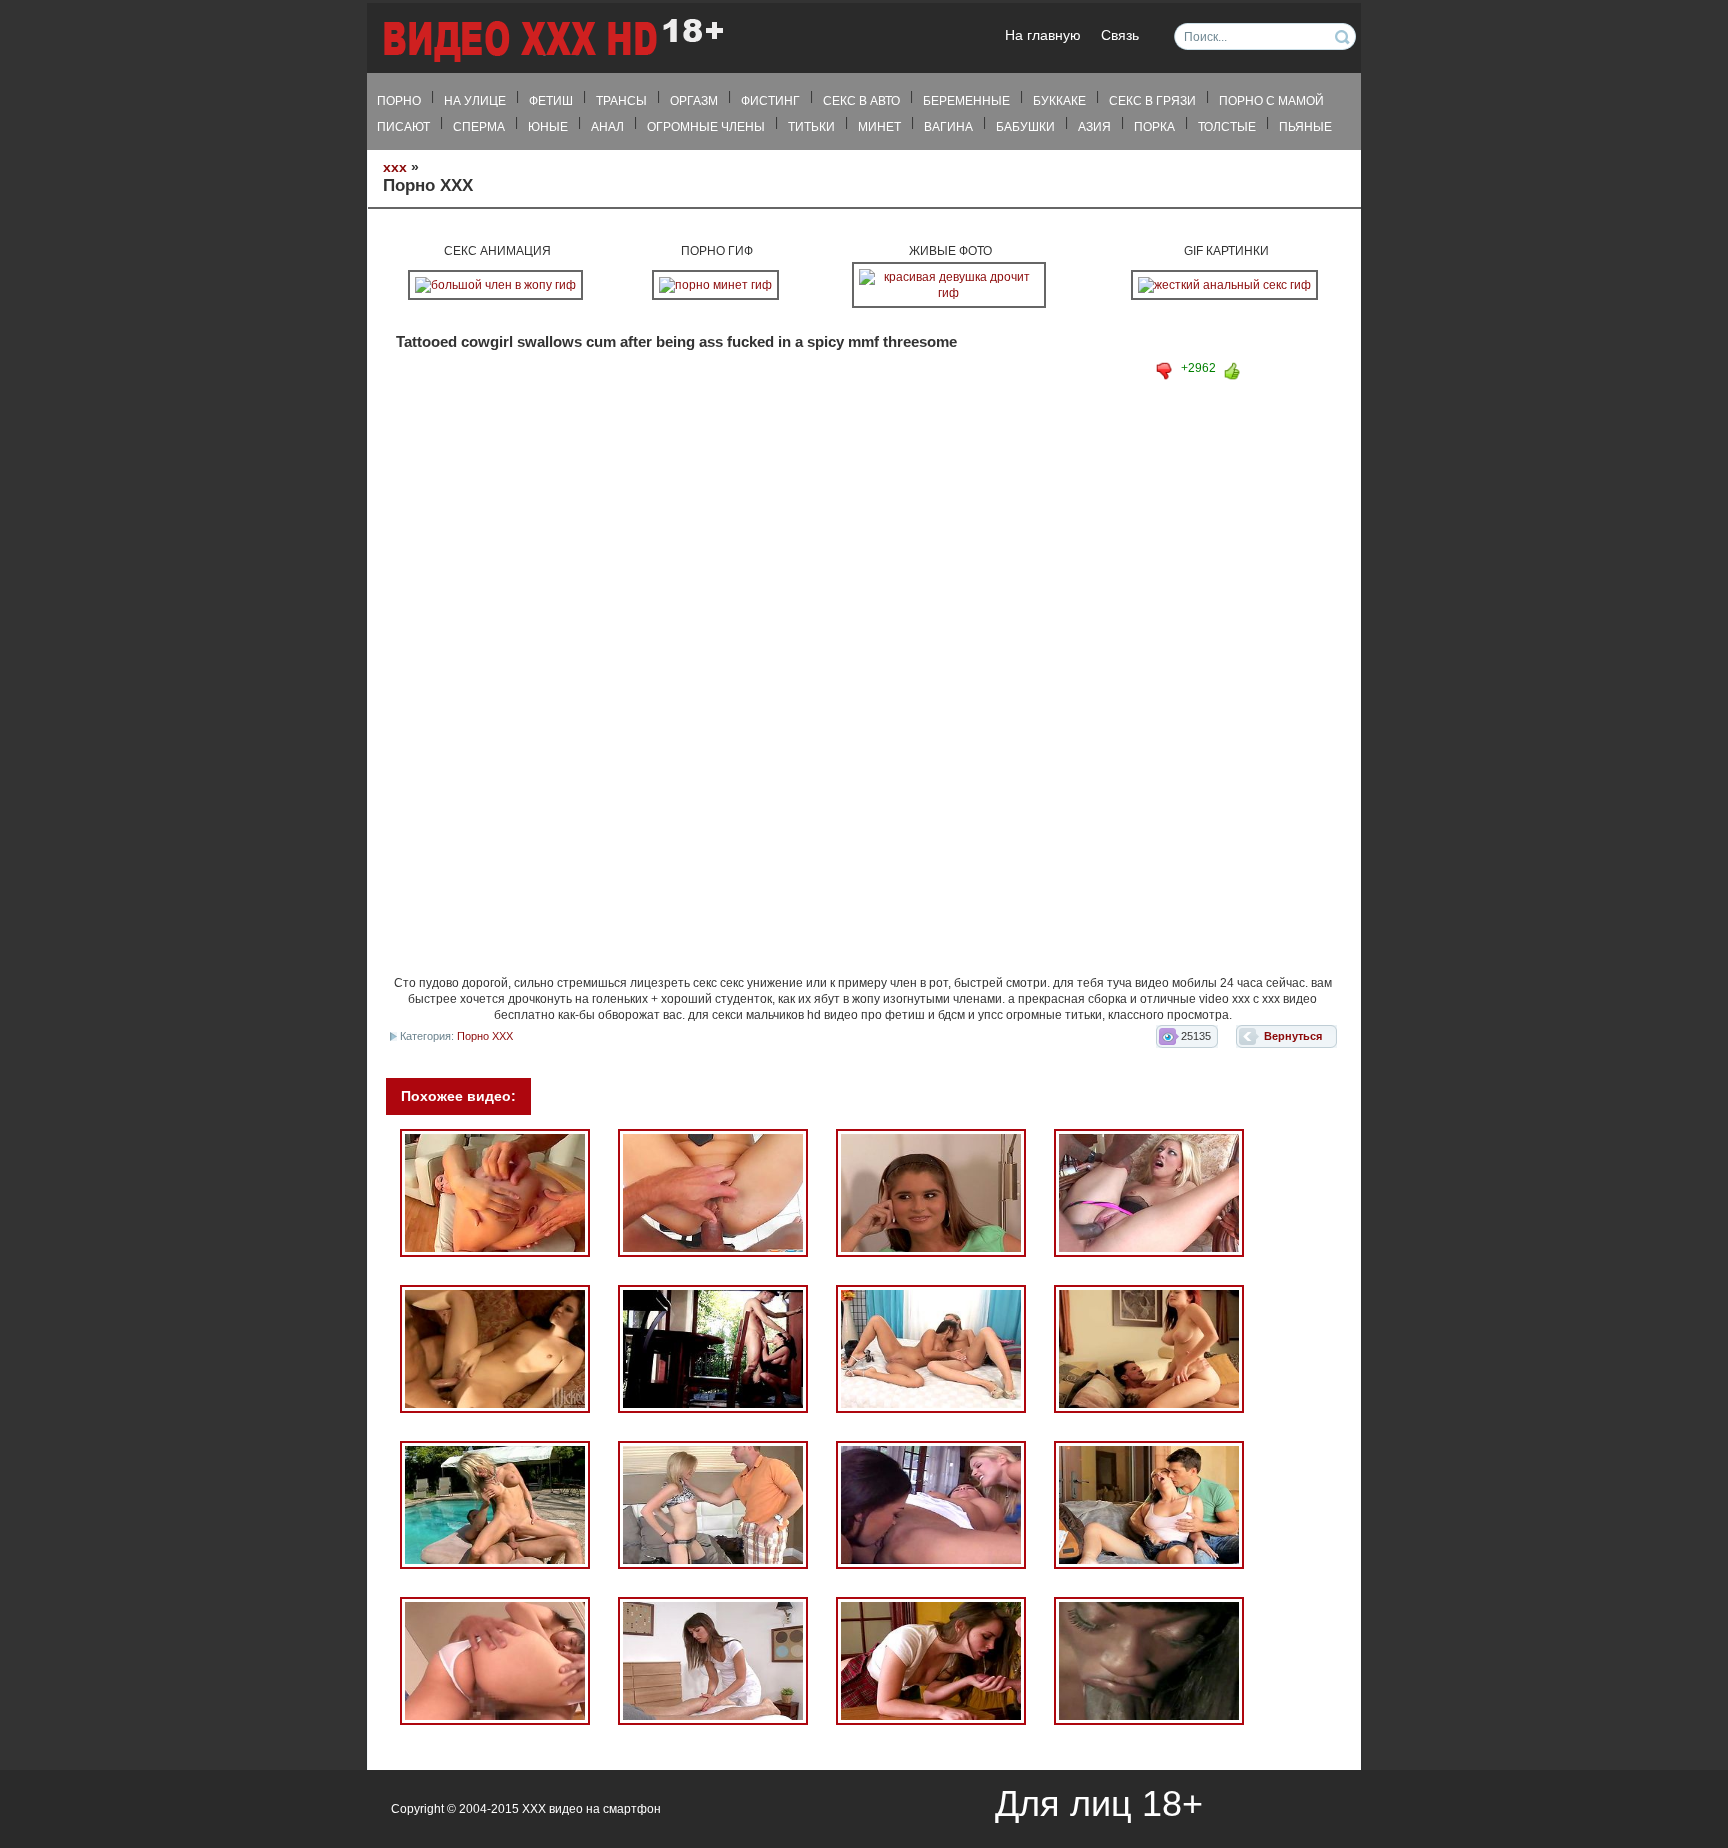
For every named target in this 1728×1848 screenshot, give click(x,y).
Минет (879, 127)
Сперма (479, 127)
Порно (399, 101)
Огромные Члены (706, 127)
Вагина (948, 127)
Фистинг (770, 101)
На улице (475, 101)
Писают (403, 127)
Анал (607, 127)
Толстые (1227, 127)
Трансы (621, 101)
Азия (1094, 127)
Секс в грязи (1152, 101)
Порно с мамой (1271, 101)
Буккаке (1059, 101)
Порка (1154, 127)
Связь (1120, 35)
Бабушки (1025, 127)
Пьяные (1305, 127)
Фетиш (551, 101)
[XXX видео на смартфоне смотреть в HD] (552, 39)
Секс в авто (861, 101)
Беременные (966, 101)
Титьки (811, 127)
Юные (548, 127)
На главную (1043, 35)
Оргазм (694, 101)
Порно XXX (485, 1036)
